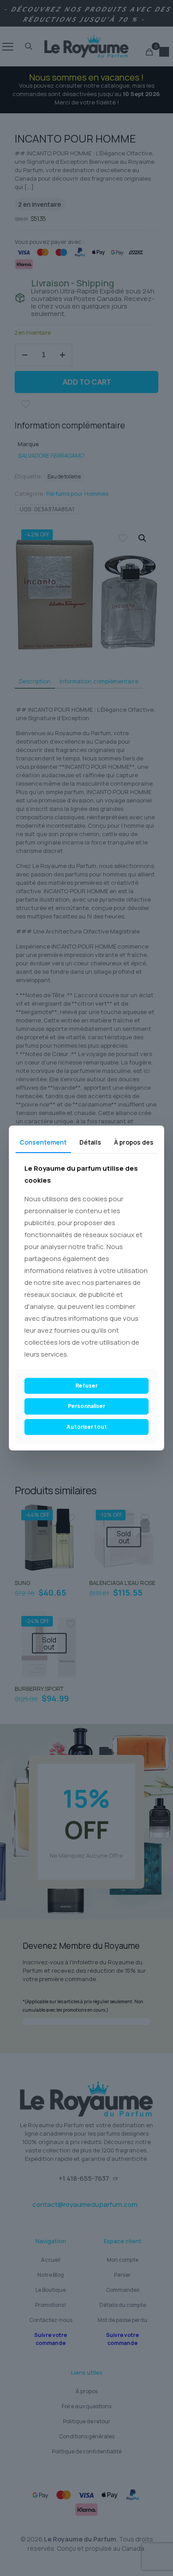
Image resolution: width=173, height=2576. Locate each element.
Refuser (86, 1386)
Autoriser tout (87, 1427)
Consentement (43, 1142)
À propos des (134, 1142)
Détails (90, 1142)
